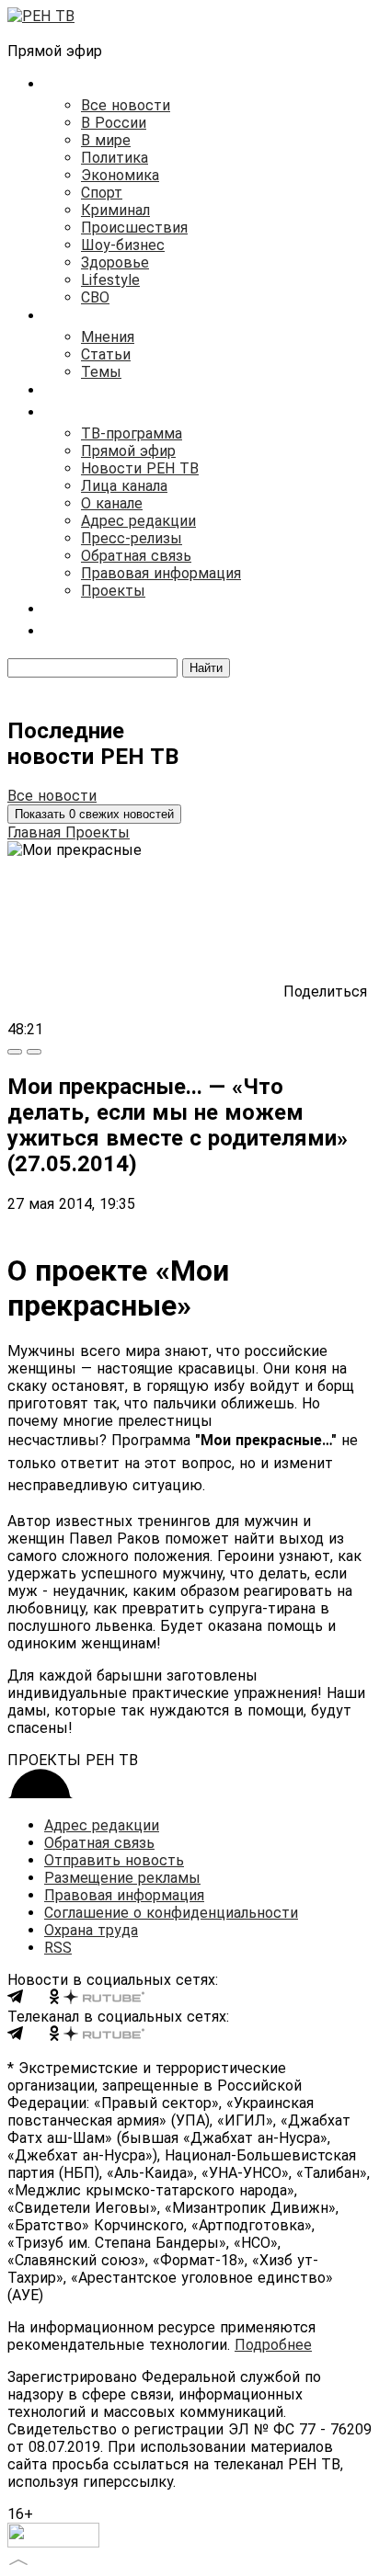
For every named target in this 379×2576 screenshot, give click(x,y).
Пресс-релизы (132, 538)
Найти (206, 668)
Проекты (113, 591)
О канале (112, 503)
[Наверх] (18, 2560)
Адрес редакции (138, 521)
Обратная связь (136, 556)
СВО (95, 297)
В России (114, 123)
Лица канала (124, 486)
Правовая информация (161, 573)
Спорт (102, 193)
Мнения (108, 337)
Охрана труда (91, 1930)
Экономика (120, 175)
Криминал (115, 210)
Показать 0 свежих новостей (94, 814)
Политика (115, 158)
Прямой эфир (128, 451)
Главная (36, 832)
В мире (106, 140)
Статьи (106, 354)
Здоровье (115, 262)
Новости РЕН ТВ (140, 468)
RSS (58, 1948)
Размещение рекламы (122, 1878)
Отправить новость (114, 1860)
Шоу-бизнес (123, 245)
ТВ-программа (132, 433)
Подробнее (273, 2345)
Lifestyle (110, 280)
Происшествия (134, 228)
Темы (101, 372)
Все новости (126, 105)
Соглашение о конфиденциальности (171, 1913)
